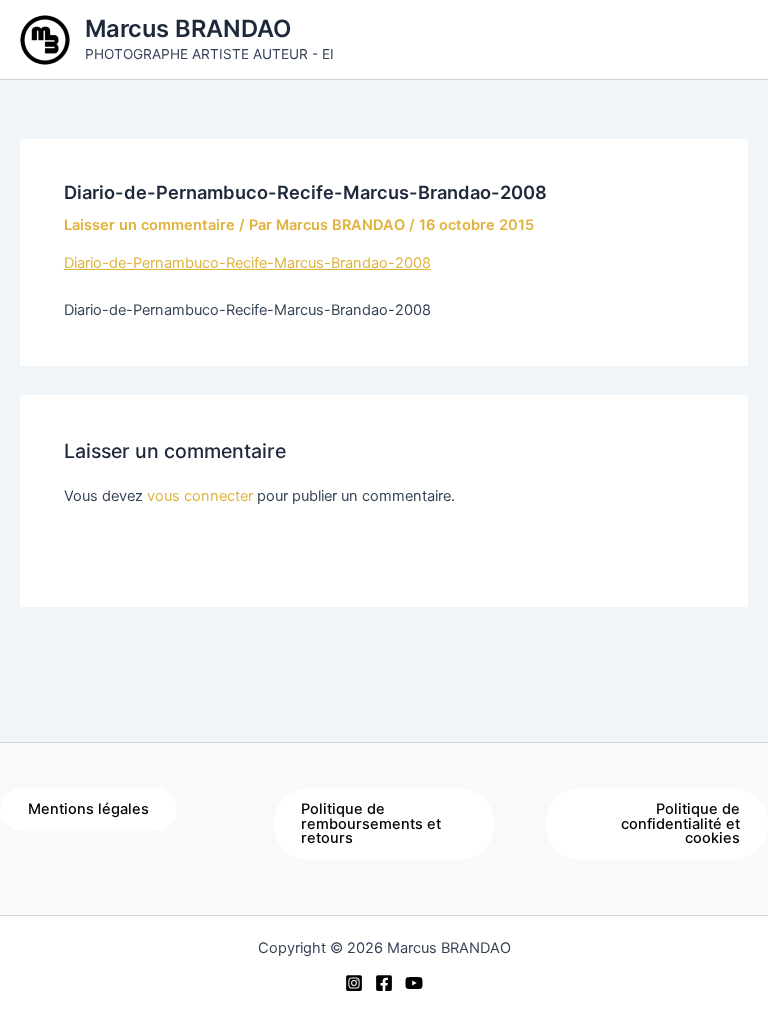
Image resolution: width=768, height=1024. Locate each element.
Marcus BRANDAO (188, 28)
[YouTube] (414, 983)
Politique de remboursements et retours (371, 823)
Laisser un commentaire (149, 225)
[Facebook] (384, 983)
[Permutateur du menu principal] (728, 39)
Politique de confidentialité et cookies (680, 823)
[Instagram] (354, 983)
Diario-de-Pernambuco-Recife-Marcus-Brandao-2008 (247, 263)
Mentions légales (88, 809)
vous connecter (200, 496)
